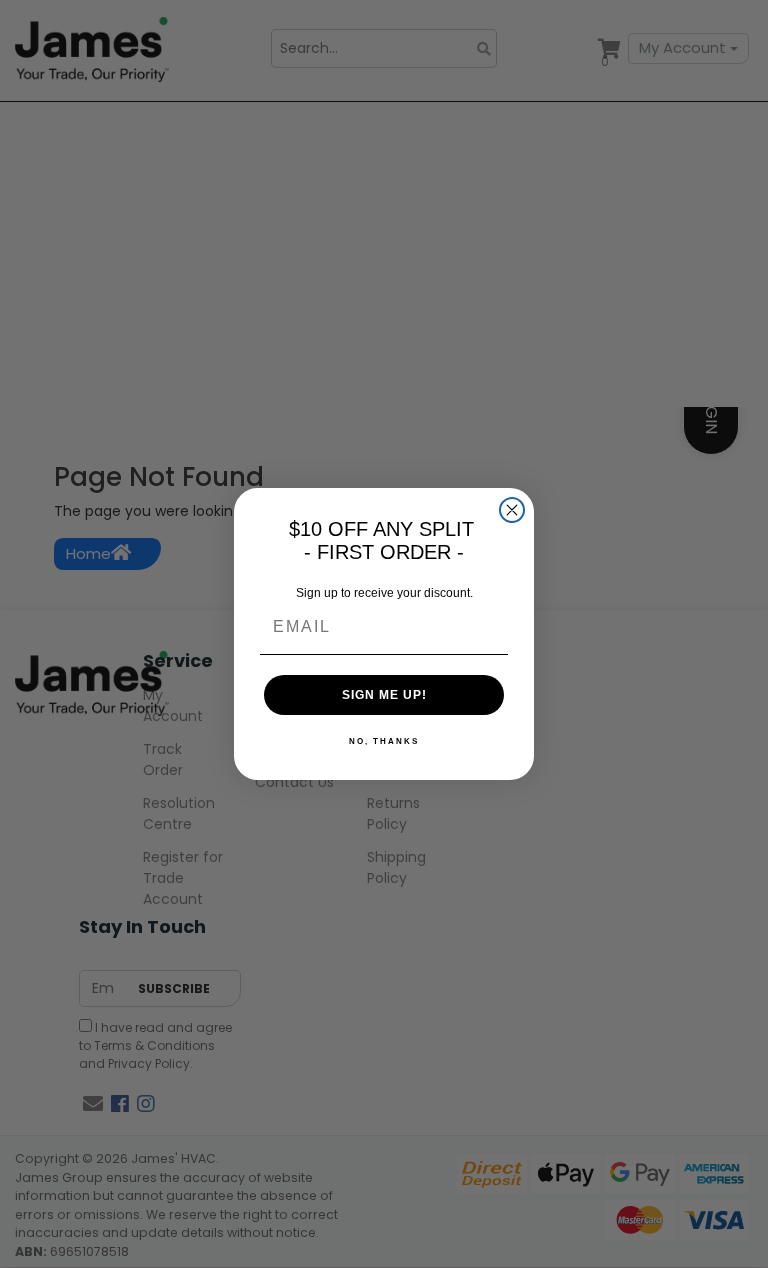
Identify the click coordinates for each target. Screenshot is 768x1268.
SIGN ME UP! (384, 695)
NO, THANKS (384, 741)
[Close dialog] (512, 510)
